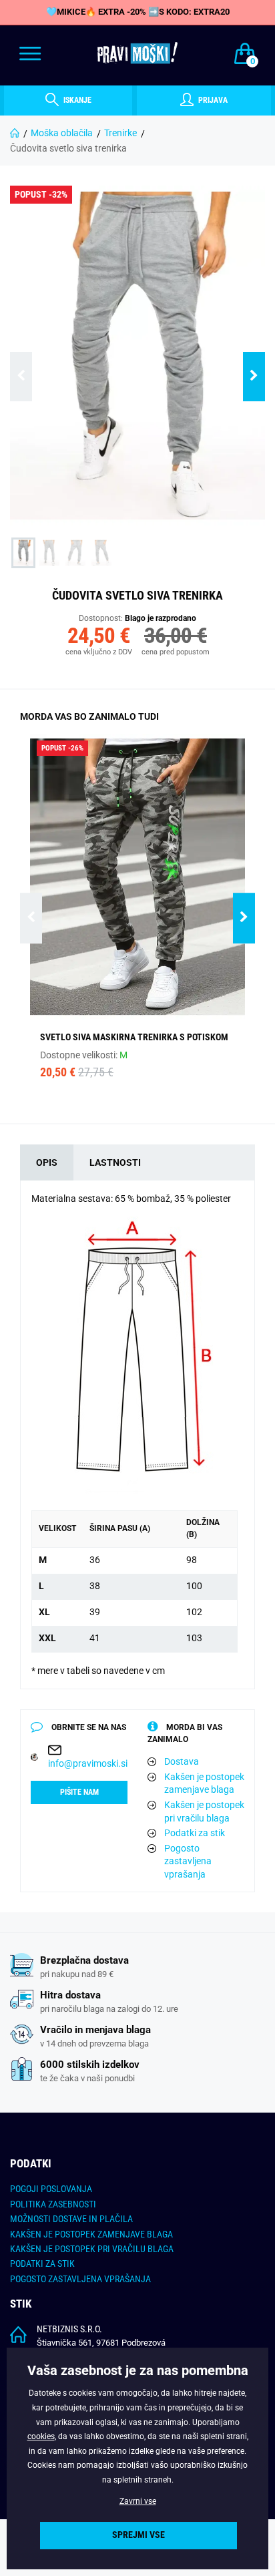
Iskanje (76, 100)
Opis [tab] (47, 1162)
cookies (41, 2436)
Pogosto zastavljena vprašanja (188, 1861)
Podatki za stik (195, 1833)
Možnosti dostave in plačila (71, 2219)
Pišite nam (79, 1792)
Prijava (212, 100)
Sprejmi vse (139, 2535)
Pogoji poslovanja (51, 2189)
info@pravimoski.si (88, 1763)
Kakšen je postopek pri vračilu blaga (204, 1811)
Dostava (182, 1761)
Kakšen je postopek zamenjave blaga (204, 1783)
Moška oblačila (62, 133)
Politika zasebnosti (53, 2204)
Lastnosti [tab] (115, 1162)
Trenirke (120, 133)
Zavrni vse (138, 2501)
